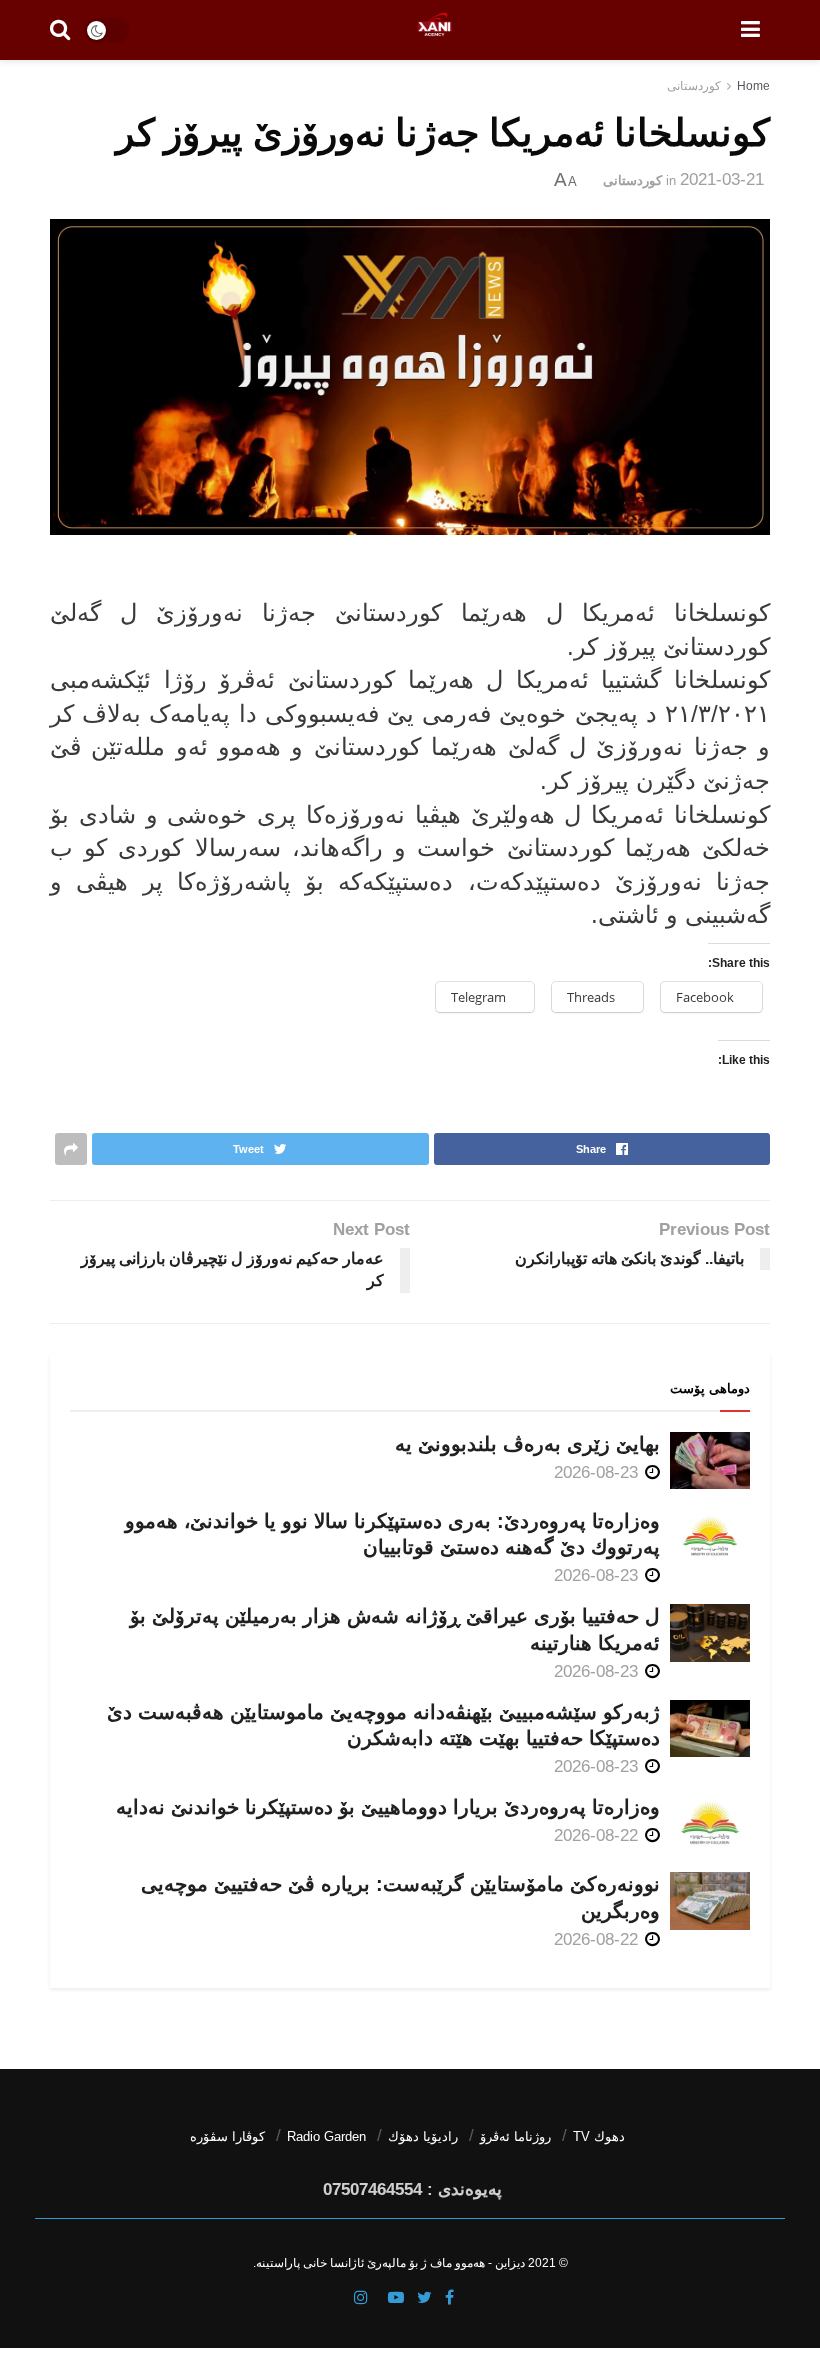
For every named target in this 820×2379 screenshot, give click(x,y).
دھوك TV (599, 2136)
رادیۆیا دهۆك (423, 2136)
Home (753, 86)
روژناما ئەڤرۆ (515, 2136)
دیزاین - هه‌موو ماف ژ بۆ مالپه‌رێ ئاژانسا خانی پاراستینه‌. (389, 2263)
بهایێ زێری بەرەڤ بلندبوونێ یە (527, 1444)
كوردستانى (694, 86)
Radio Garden (326, 2136)
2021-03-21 (722, 179)
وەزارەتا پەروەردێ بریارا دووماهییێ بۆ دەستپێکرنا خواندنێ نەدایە (388, 1807)
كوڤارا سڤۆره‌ (227, 2136)
